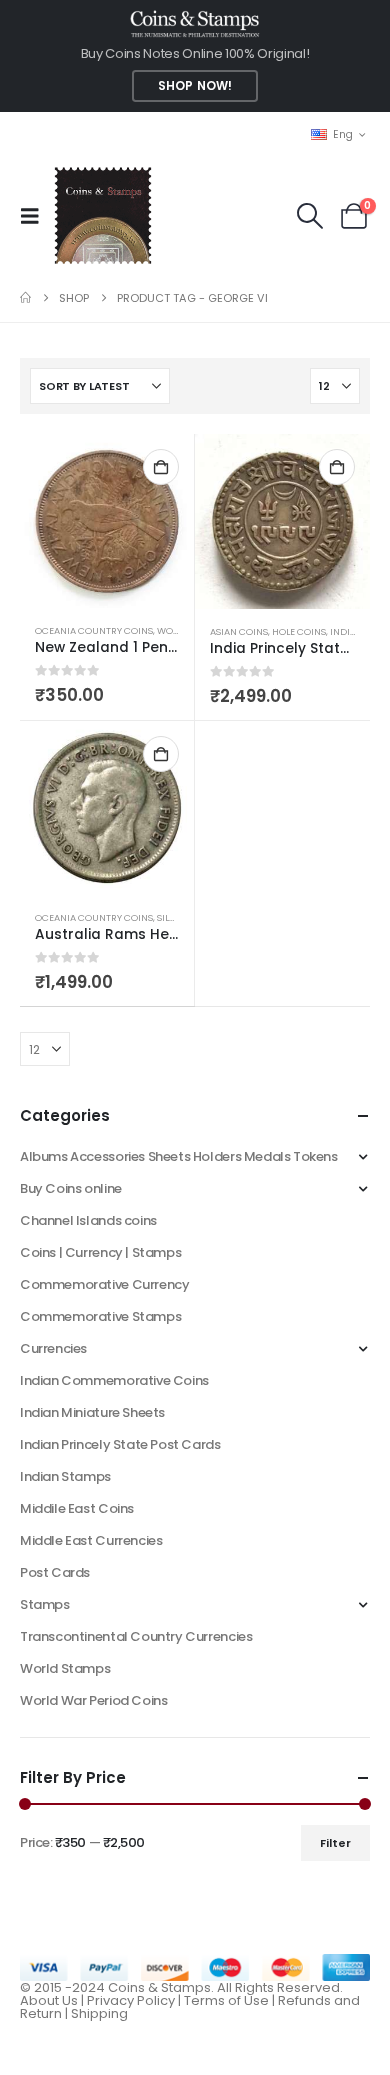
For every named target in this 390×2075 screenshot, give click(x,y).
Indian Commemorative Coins (114, 1380)
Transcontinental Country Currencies (136, 1636)
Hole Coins (299, 631)
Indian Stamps (65, 1476)
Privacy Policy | (135, 2000)
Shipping (99, 2013)
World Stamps (65, 1668)
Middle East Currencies (91, 1540)
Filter (335, 1843)
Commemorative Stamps (100, 1316)
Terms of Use (226, 2000)
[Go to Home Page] (25, 298)
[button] (36, 216)
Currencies (53, 1348)
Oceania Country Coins (94, 630)
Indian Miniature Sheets (92, 1412)
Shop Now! (195, 86)
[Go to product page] (107, 521)
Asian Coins (239, 631)
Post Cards (55, 1572)
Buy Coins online (71, 1188)
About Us (49, 2000)
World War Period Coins (93, 1700)
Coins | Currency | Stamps (100, 1252)
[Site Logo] (102, 215)
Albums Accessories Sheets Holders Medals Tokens (179, 1156)
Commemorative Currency (104, 1284)
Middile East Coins (77, 1508)
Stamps (45, 1604)
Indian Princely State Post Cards (120, 1444)
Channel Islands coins (88, 1220)
